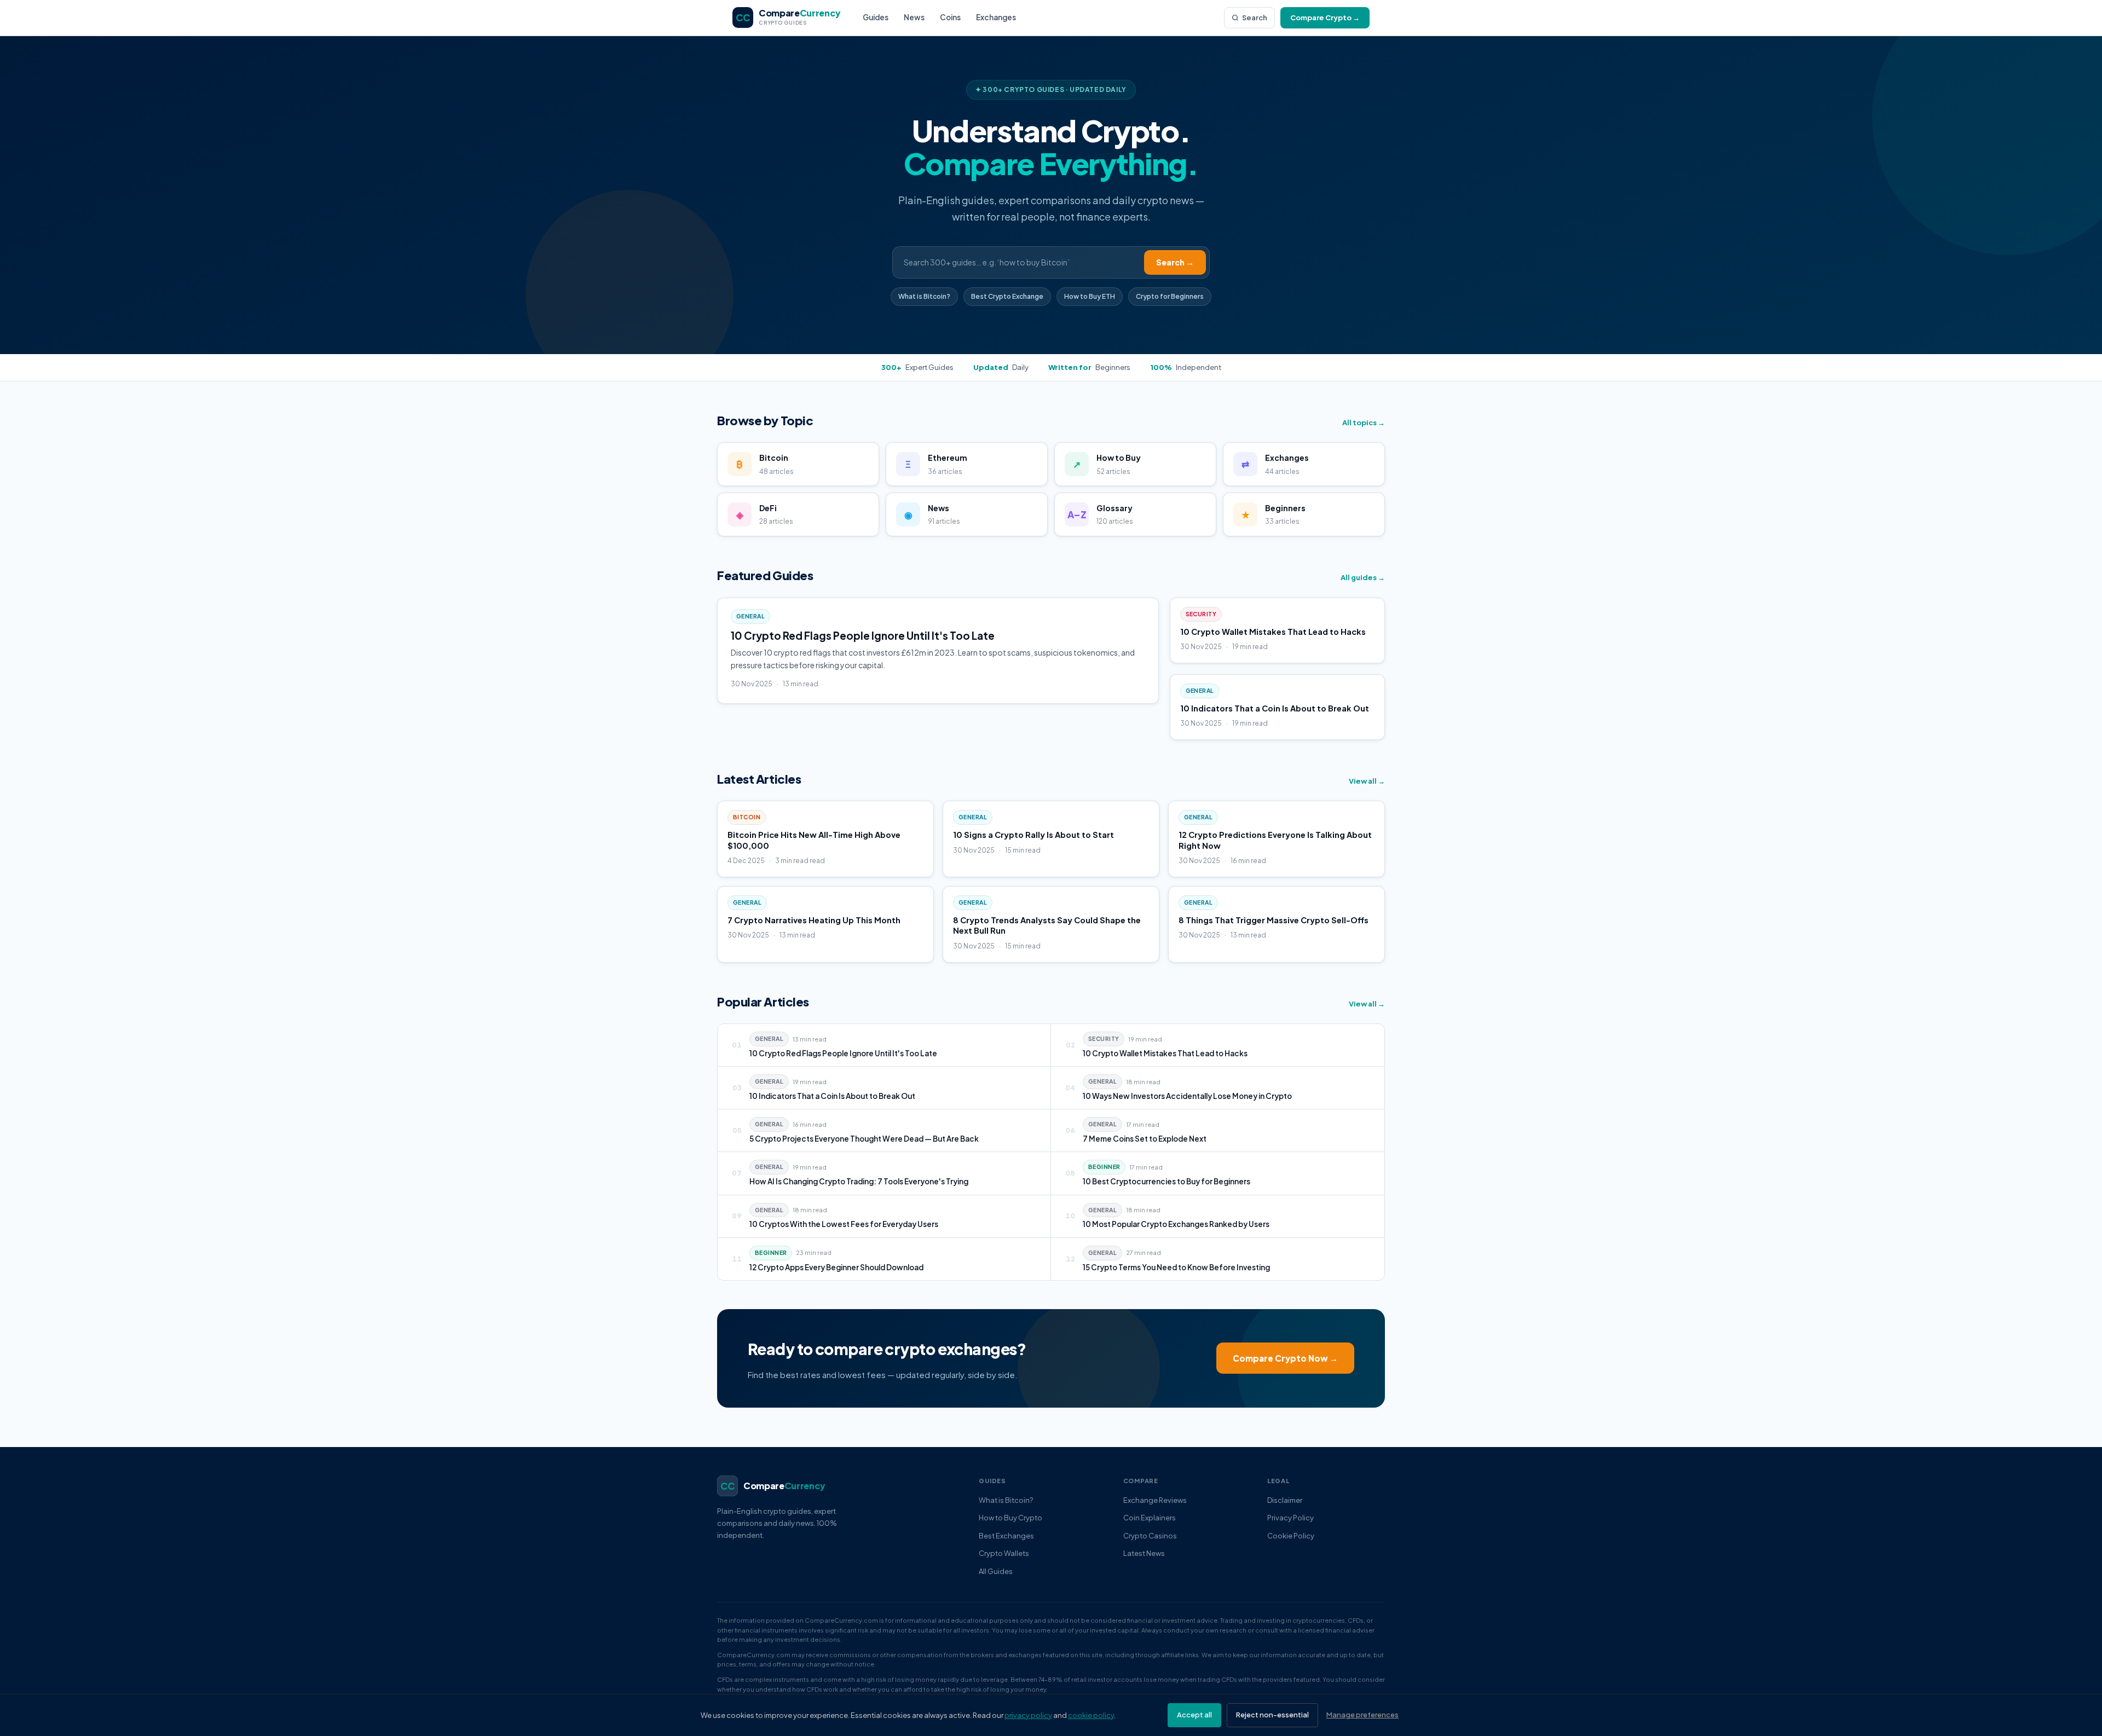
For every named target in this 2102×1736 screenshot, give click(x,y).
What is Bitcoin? (924, 296)
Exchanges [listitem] (996, 17)
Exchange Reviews (1155, 1500)
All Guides (996, 1571)
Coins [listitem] (950, 17)
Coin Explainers (1150, 1518)
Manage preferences (1362, 1715)
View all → (1367, 781)
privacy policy (1028, 1715)
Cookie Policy (1291, 1536)
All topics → (1364, 423)
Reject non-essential (1272, 1715)
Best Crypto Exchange (1007, 296)
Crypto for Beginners (1170, 296)
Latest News (1144, 1553)
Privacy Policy (1290, 1518)
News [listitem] (914, 17)
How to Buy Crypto (1010, 1518)
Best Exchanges (1006, 1536)
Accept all (1194, 1715)
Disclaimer (1285, 1500)
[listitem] (884, 1045)
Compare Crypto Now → (1285, 1358)
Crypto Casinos (1150, 1536)
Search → (1175, 262)
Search (1255, 18)
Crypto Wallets (1004, 1553)
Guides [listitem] (876, 17)
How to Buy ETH (1090, 296)
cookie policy (1091, 1715)
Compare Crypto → (1325, 18)
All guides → (1363, 577)
